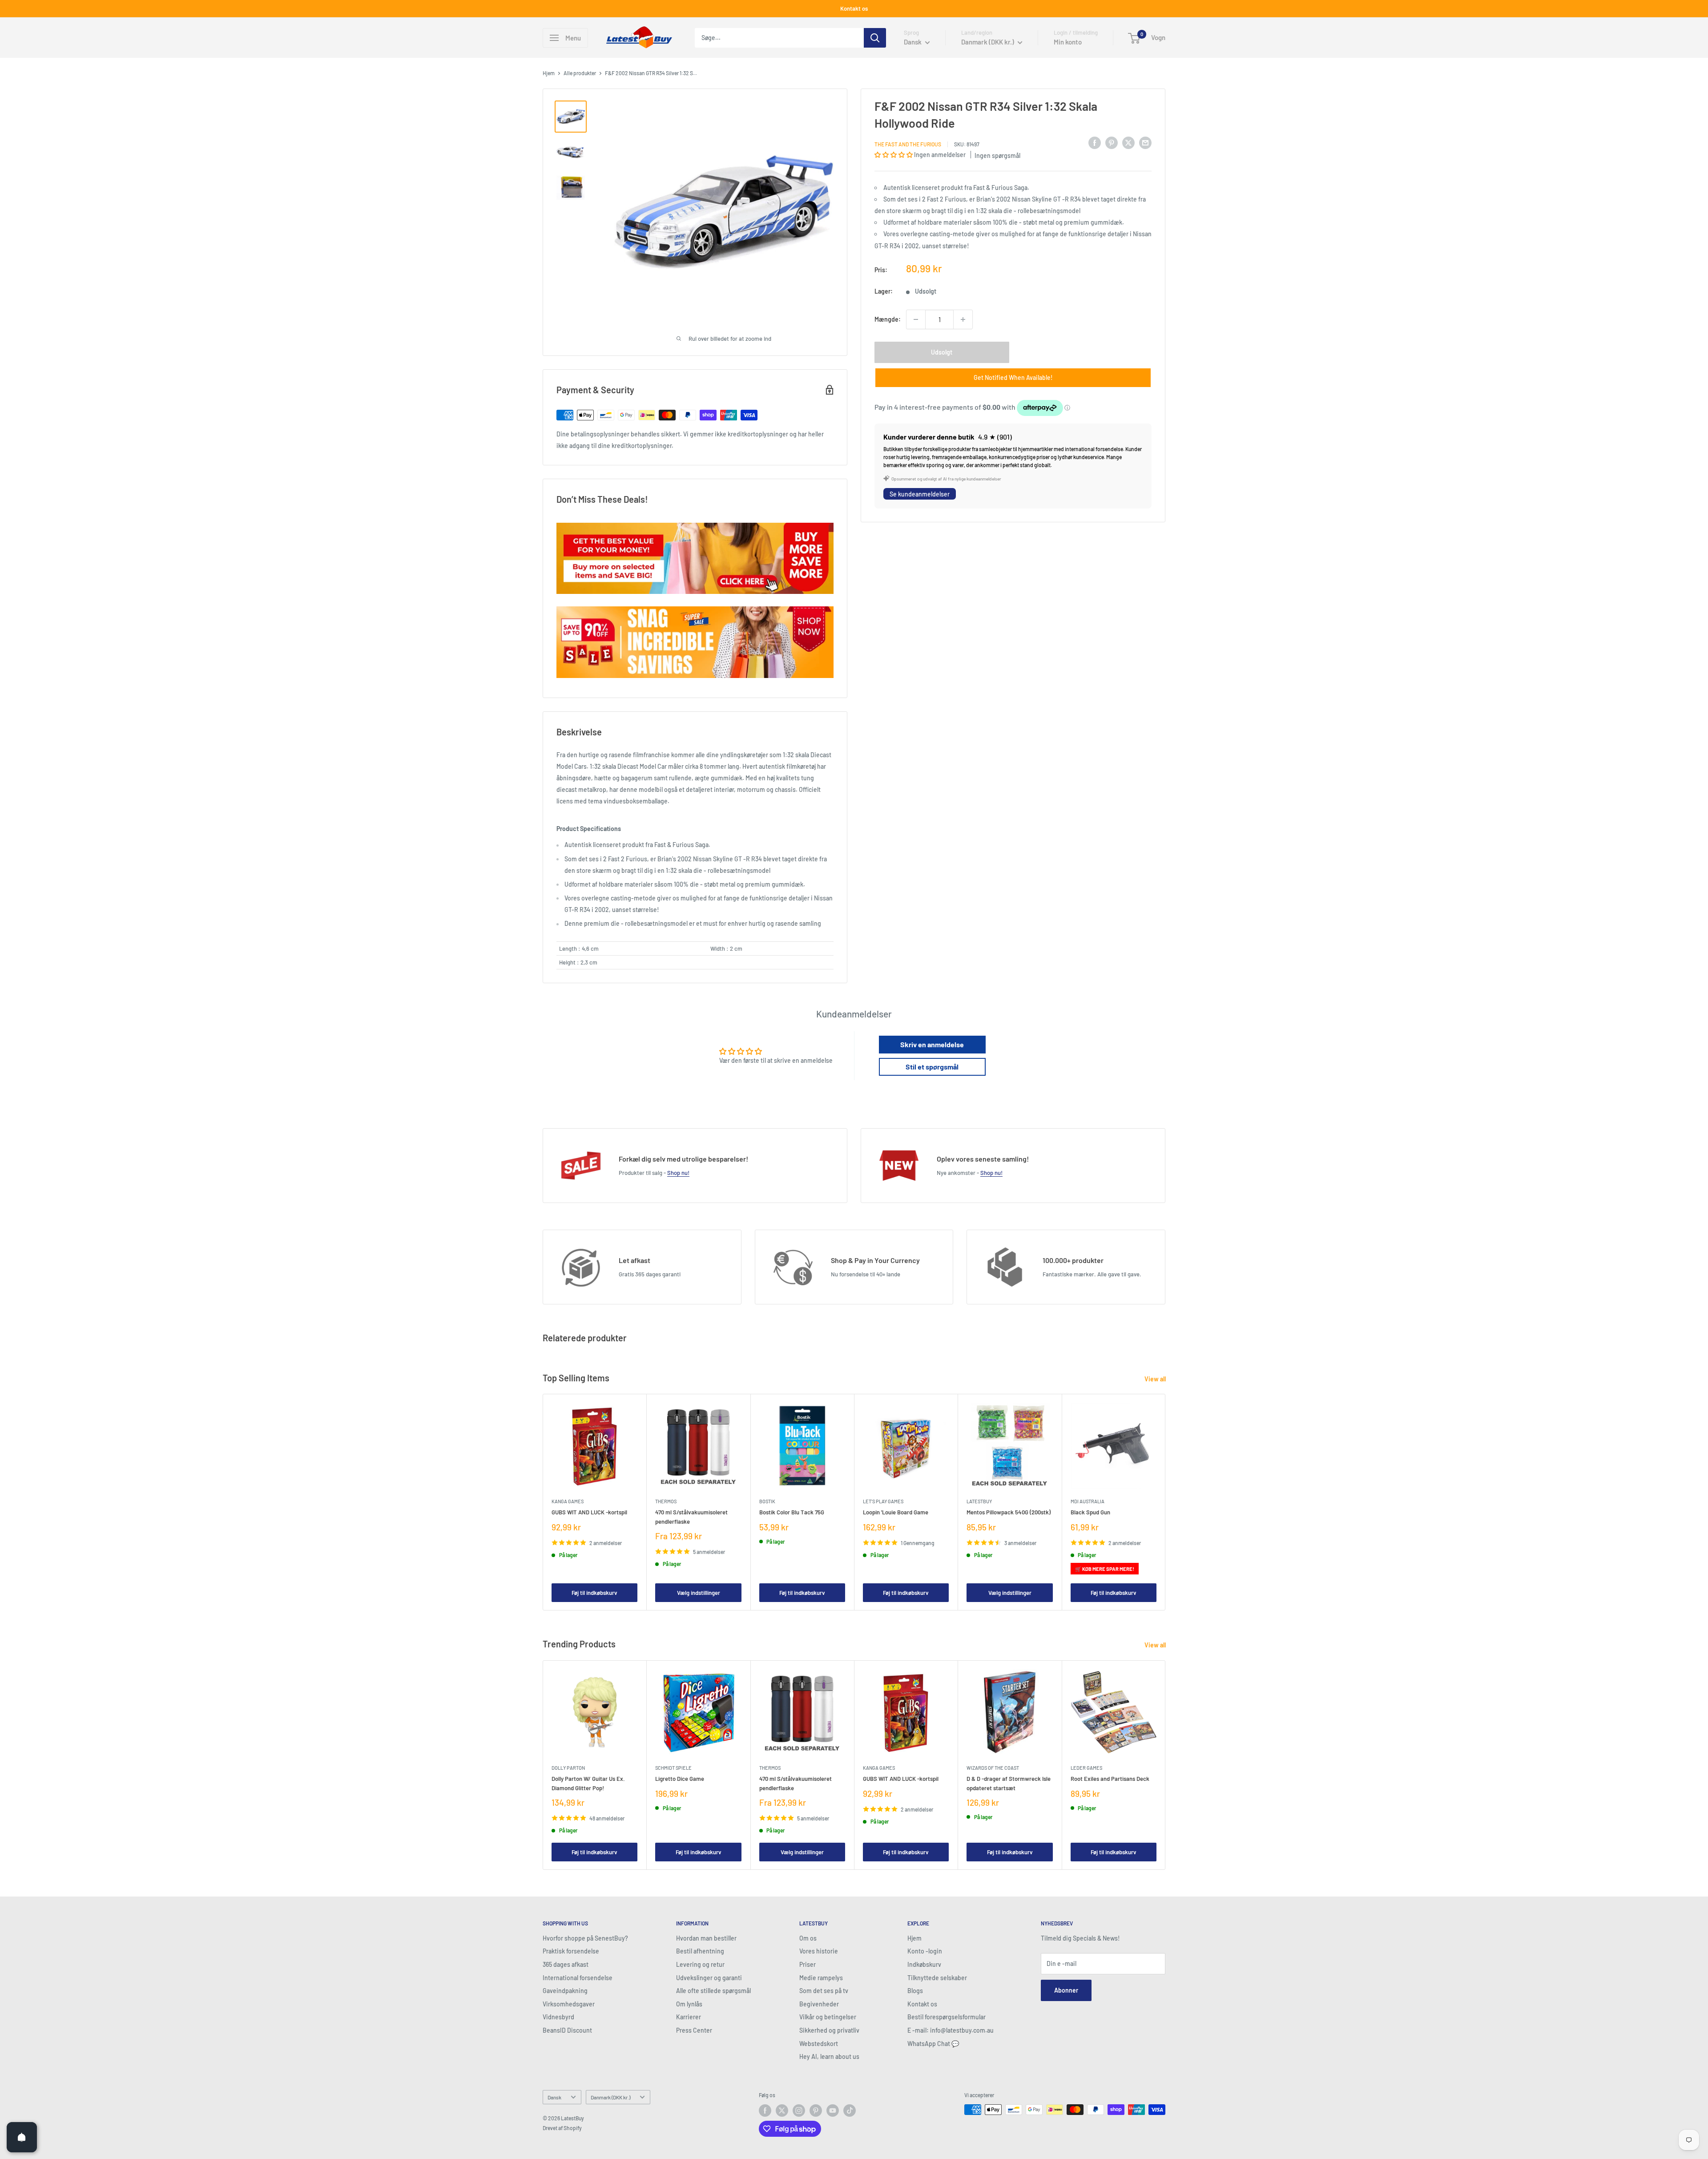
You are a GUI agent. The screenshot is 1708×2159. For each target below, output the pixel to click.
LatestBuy (979, 1501)
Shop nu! (678, 1173)
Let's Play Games (883, 1501)
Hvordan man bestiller (706, 1938)
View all (1156, 1379)
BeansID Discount (567, 2030)
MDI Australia (1088, 1501)
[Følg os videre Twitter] (782, 2111)
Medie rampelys (821, 1978)
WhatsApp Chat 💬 (933, 2044)
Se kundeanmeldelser (920, 494)
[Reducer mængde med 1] (916, 319)
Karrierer (689, 2017)
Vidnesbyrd (558, 2017)
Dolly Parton (568, 1768)
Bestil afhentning (700, 1951)
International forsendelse (578, 1978)
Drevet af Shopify (562, 2128)
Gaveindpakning (565, 1991)
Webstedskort (819, 2044)
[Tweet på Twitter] (1128, 143)
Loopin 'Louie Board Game (896, 1512)
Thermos (666, 1501)
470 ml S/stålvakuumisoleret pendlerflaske (691, 1517)
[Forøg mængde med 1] (963, 319)
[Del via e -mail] (1145, 143)
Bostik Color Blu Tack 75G (792, 1512)
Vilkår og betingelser (828, 2017)
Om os (808, 1938)
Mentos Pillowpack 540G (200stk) (1009, 1512)
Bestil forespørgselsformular (947, 2017)
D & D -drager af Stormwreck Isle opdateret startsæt (1009, 1783)
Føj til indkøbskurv (594, 1592)
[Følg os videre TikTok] (850, 2111)
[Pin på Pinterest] (1112, 143)
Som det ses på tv (824, 1991)
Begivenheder (819, 2004)
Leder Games (1086, 1768)
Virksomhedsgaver (569, 2004)
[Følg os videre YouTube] (833, 2111)
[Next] (1166, 1502)
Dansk (554, 2097)
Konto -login (925, 1951)
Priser (808, 1964)
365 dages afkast (566, 1964)
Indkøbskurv (924, 1964)
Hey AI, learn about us (829, 2056)
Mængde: (888, 319)
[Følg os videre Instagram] (799, 2111)
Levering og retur (700, 1964)
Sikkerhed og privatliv (829, 2030)
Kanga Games (568, 1501)
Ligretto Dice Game (680, 1779)
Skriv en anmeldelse (932, 1044)
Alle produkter (580, 73)
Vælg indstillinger (699, 1592)
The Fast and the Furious (908, 144)
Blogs (915, 1991)
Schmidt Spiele (673, 1768)
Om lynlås (689, 2004)
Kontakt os (854, 8)
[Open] (22, 2137)
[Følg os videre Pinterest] (816, 2111)
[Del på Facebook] (1095, 143)
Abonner (1066, 1990)
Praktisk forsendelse (571, 1951)
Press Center (694, 2030)
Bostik (767, 1501)
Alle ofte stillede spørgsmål (713, 1991)
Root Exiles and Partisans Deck (1110, 1779)
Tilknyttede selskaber (937, 1978)
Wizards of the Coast (993, 1768)
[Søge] (875, 38)
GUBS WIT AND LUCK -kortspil (589, 1512)
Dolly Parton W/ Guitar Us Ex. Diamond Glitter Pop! (588, 1783)
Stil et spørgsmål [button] (932, 1067)
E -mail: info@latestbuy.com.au (951, 2030)
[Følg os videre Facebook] (765, 2111)
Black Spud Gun (1090, 1512)
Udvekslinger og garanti (709, 1978)
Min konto (1068, 42)
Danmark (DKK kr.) (610, 2097)
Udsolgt (942, 352)
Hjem (549, 73)
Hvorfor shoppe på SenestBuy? (585, 1938)
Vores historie (819, 1951)
